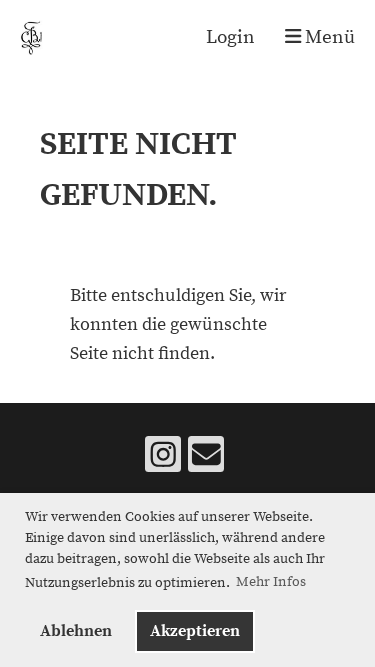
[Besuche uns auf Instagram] (163, 461)
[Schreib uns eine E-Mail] (206, 461)
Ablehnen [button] (76, 631)
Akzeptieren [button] (195, 631)
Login (230, 37)
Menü (328, 37)
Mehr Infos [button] (271, 582)
